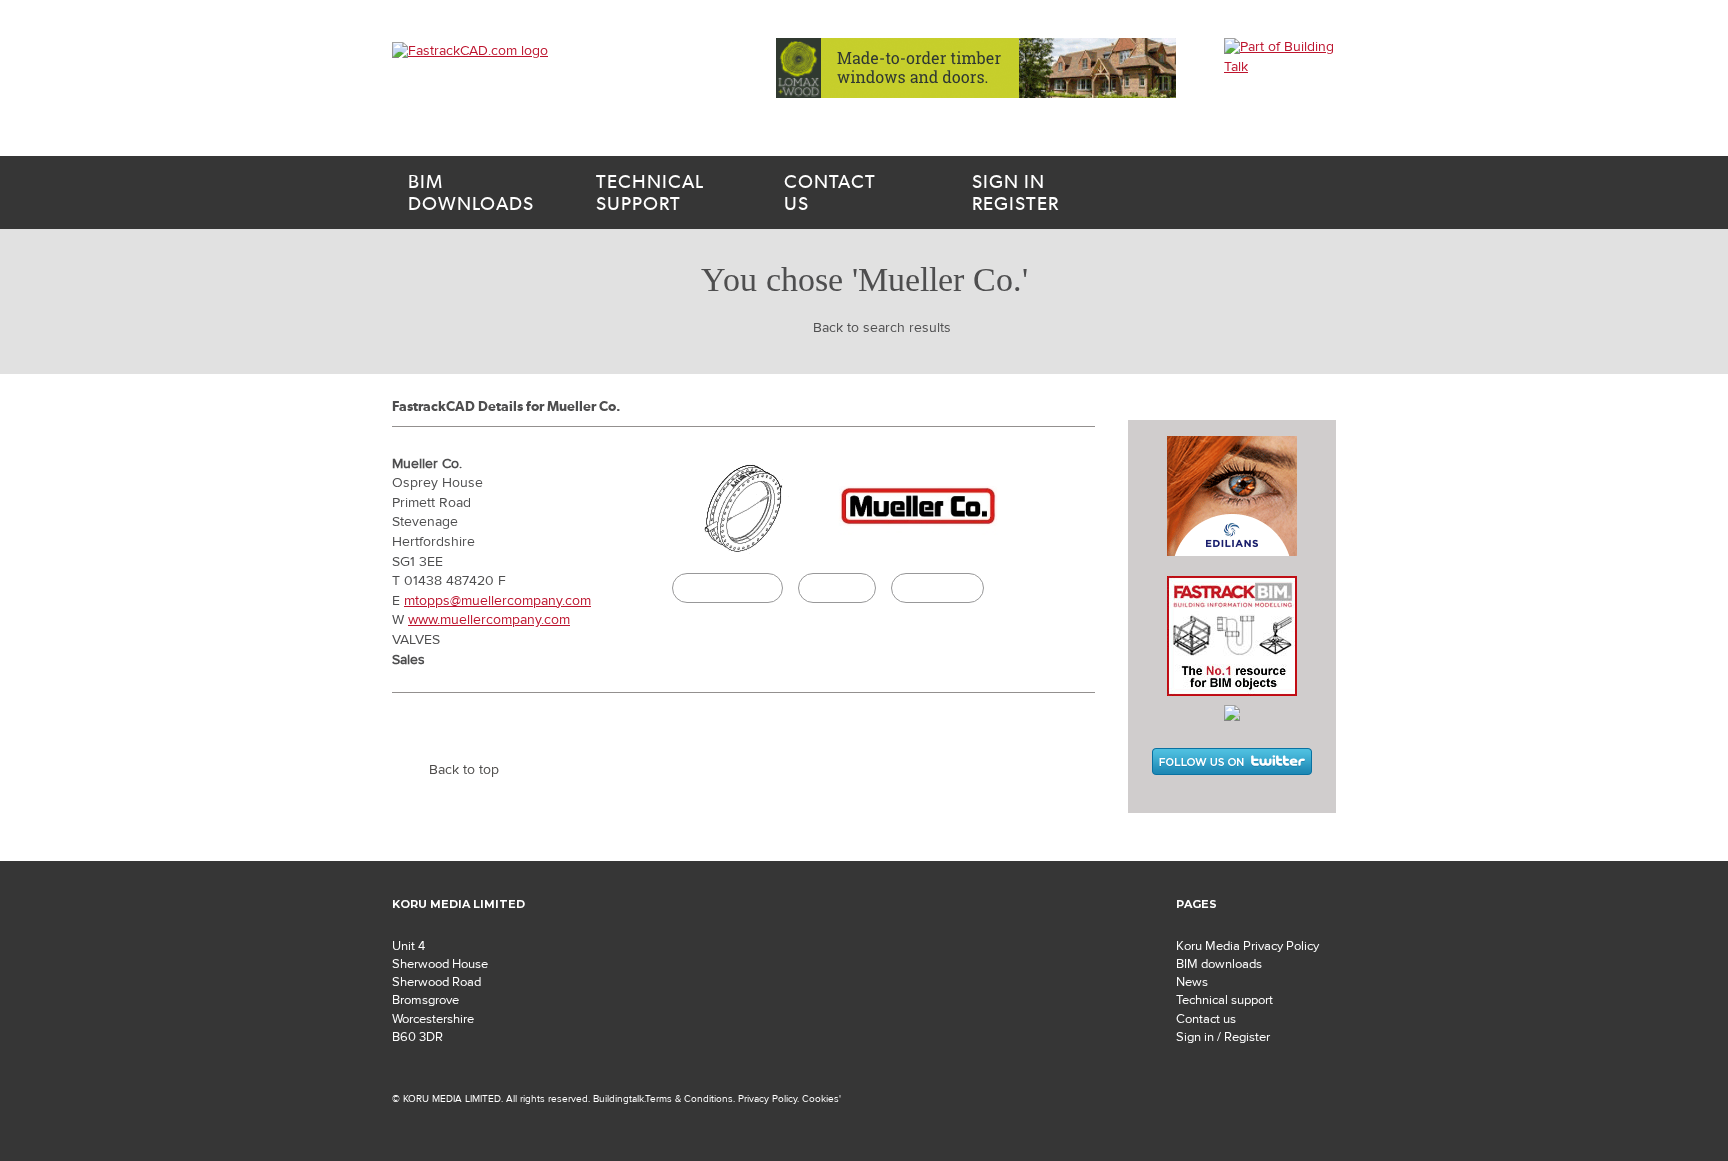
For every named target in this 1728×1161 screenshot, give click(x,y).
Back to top (464, 770)
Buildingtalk (937, 588)
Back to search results (882, 328)
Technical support (1224, 1000)
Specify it (837, 588)
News (1192, 982)
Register (1015, 193)
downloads (471, 193)
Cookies (820, 1098)
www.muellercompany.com (489, 620)
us (830, 193)
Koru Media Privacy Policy (1247, 946)
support (650, 193)
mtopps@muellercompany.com (497, 601)
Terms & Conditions (689, 1098)
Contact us (1206, 1019)
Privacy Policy (767, 1098)
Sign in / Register (1223, 1037)
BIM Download (727, 588)
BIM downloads (1219, 964)
